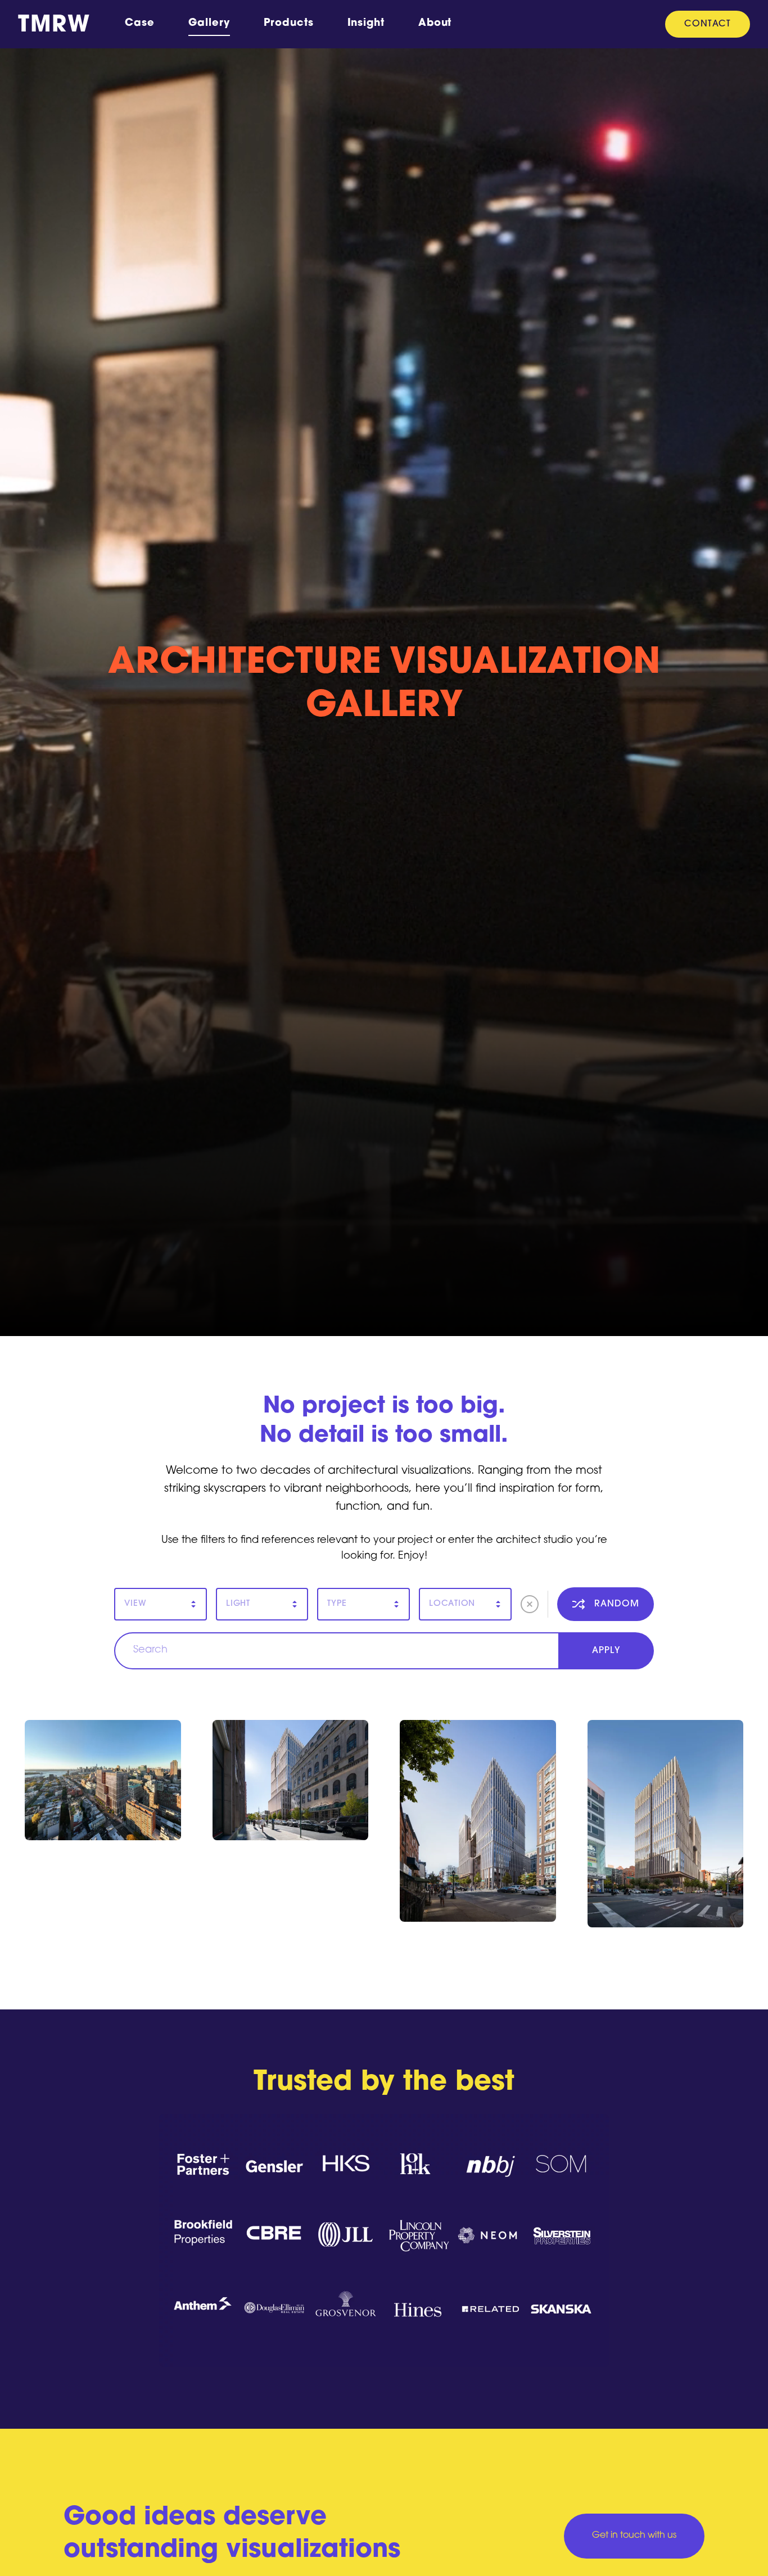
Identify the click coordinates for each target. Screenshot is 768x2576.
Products (288, 24)
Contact (708, 24)
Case (140, 24)
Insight (366, 24)
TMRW (54, 26)
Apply (606, 1651)
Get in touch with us (634, 2536)
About (435, 24)
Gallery (209, 24)
